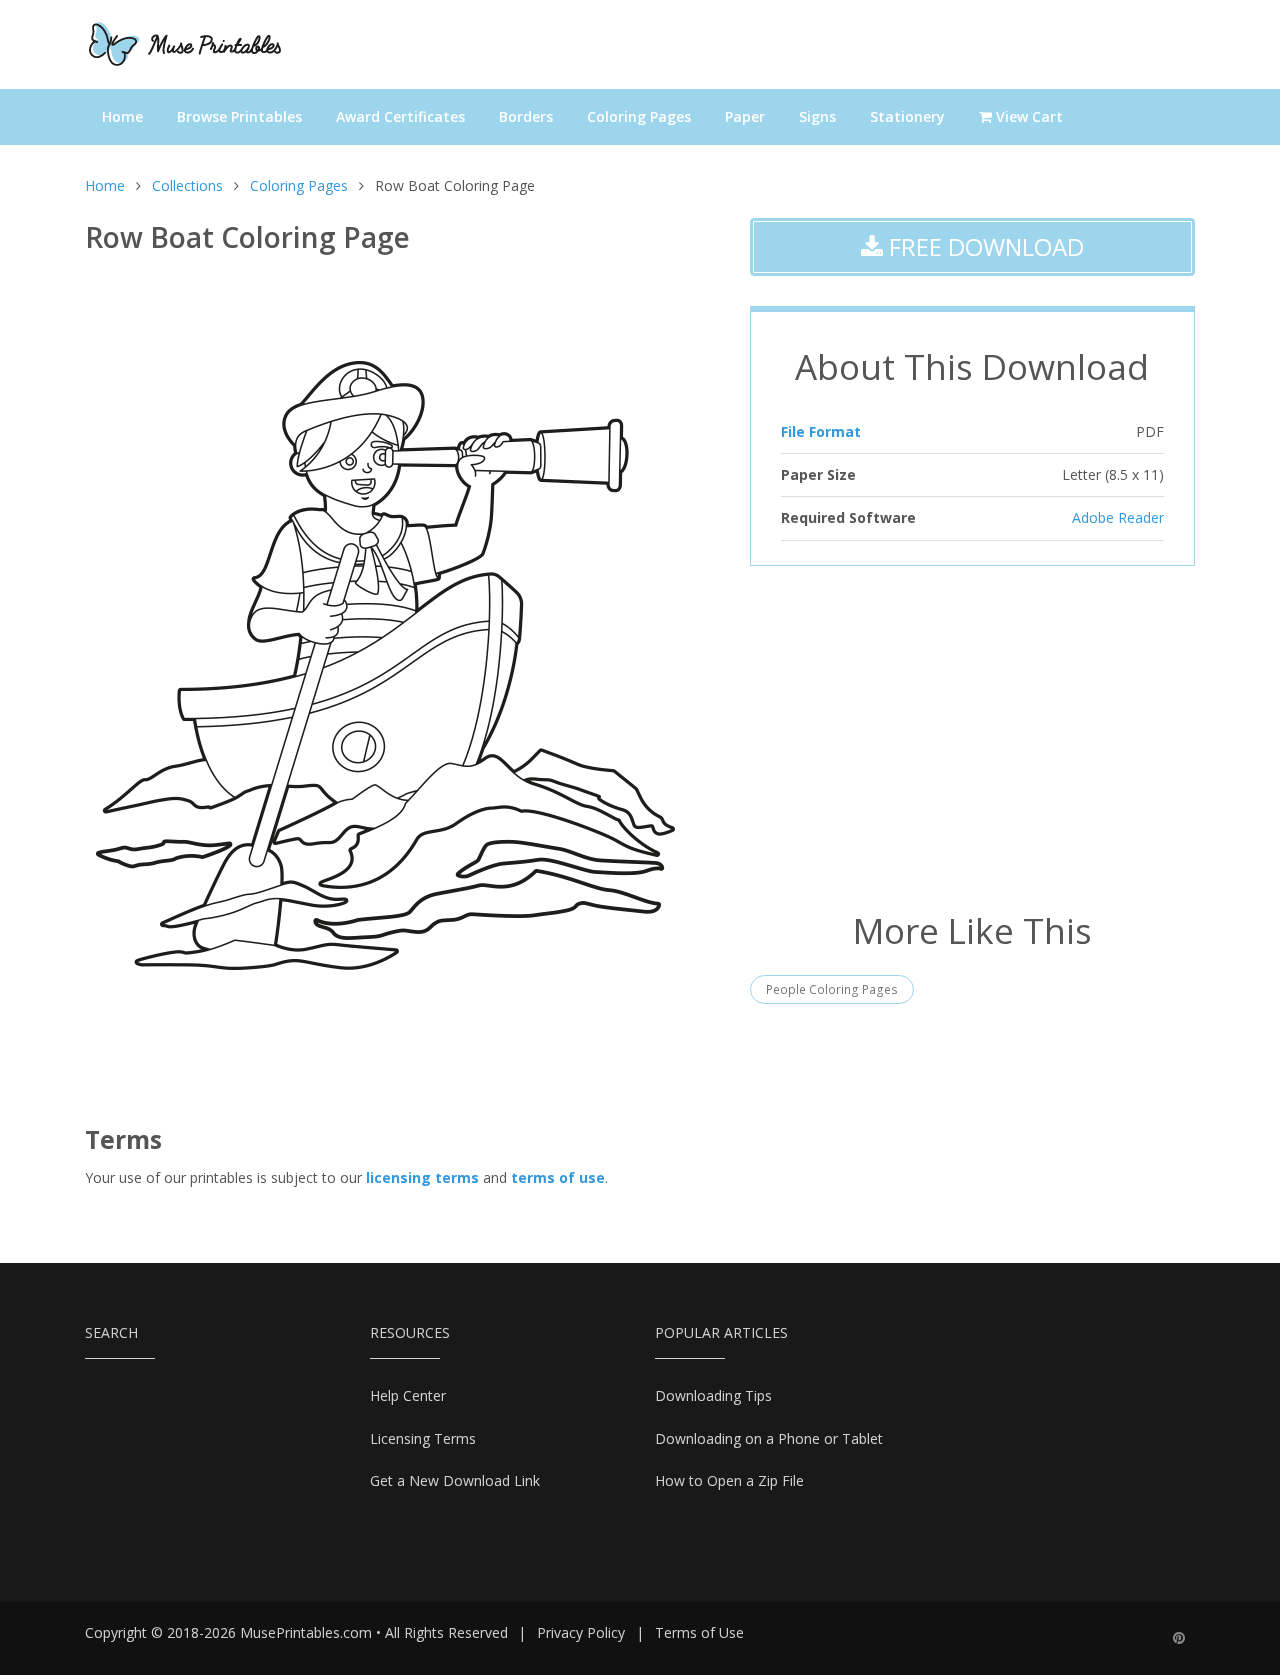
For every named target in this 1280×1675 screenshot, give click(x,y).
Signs (817, 116)
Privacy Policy (581, 1632)
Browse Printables (239, 116)
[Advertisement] (972, 736)
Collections (187, 185)
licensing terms (422, 1177)
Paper (745, 116)
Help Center (408, 1395)
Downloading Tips (713, 1395)
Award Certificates (400, 116)
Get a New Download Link (455, 1480)
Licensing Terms (423, 1438)
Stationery (907, 116)
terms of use (558, 1177)
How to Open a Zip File (729, 1480)
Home (122, 116)
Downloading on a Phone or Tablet (769, 1438)
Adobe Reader (1118, 517)
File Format (821, 431)
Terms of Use (699, 1632)
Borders (526, 116)
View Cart (1027, 116)
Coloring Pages (639, 116)
